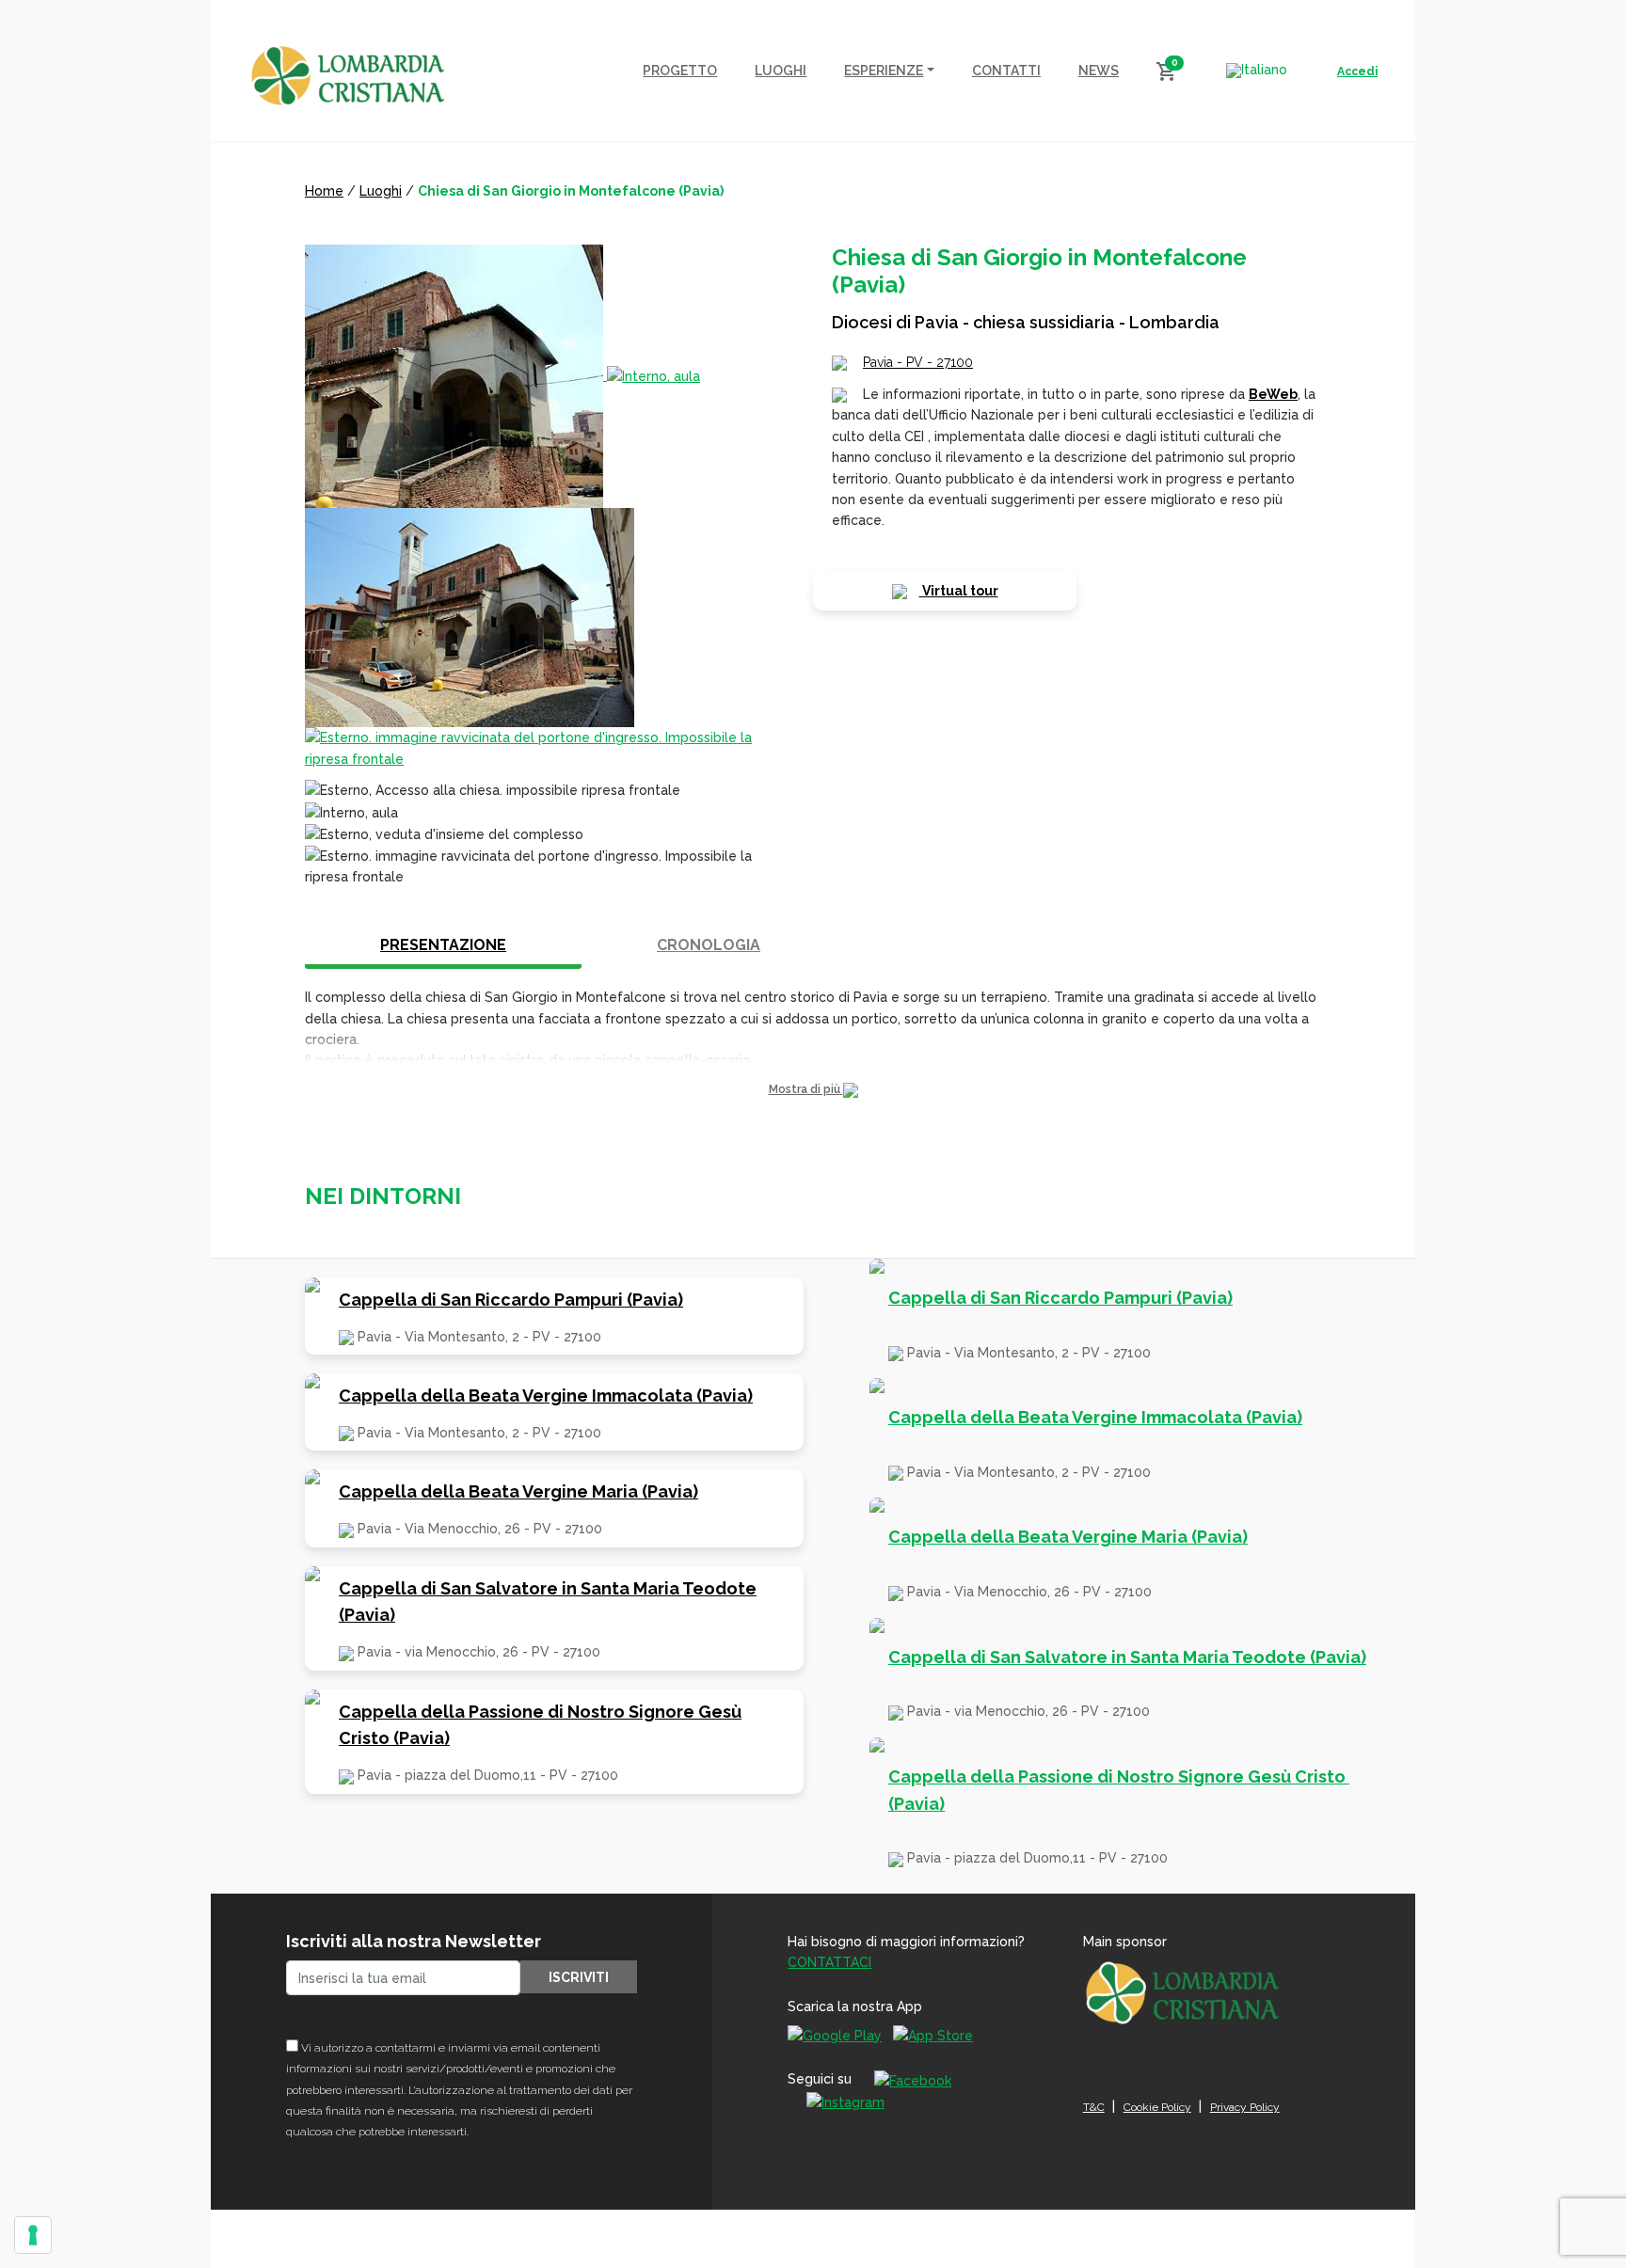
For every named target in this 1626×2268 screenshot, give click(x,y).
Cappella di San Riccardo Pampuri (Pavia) (511, 1300)
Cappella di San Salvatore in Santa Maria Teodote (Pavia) (548, 1602)
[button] (813, 1090)
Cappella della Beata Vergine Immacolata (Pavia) (546, 1396)
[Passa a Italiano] (1257, 71)
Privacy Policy (1245, 2107)
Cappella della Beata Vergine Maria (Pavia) (518, 1491)
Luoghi (381, 191)
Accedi (1357, 71)
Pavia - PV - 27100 (918, 362)
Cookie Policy (1157, 2107)
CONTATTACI (829, 1962)
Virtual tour (959, 591)
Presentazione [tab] (443, 945)
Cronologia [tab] (709, 945)
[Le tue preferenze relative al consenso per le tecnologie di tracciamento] (33, 2235)
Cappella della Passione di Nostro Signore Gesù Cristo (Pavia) (540, 1725)
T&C (1094, 2107)
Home (324, 191)
